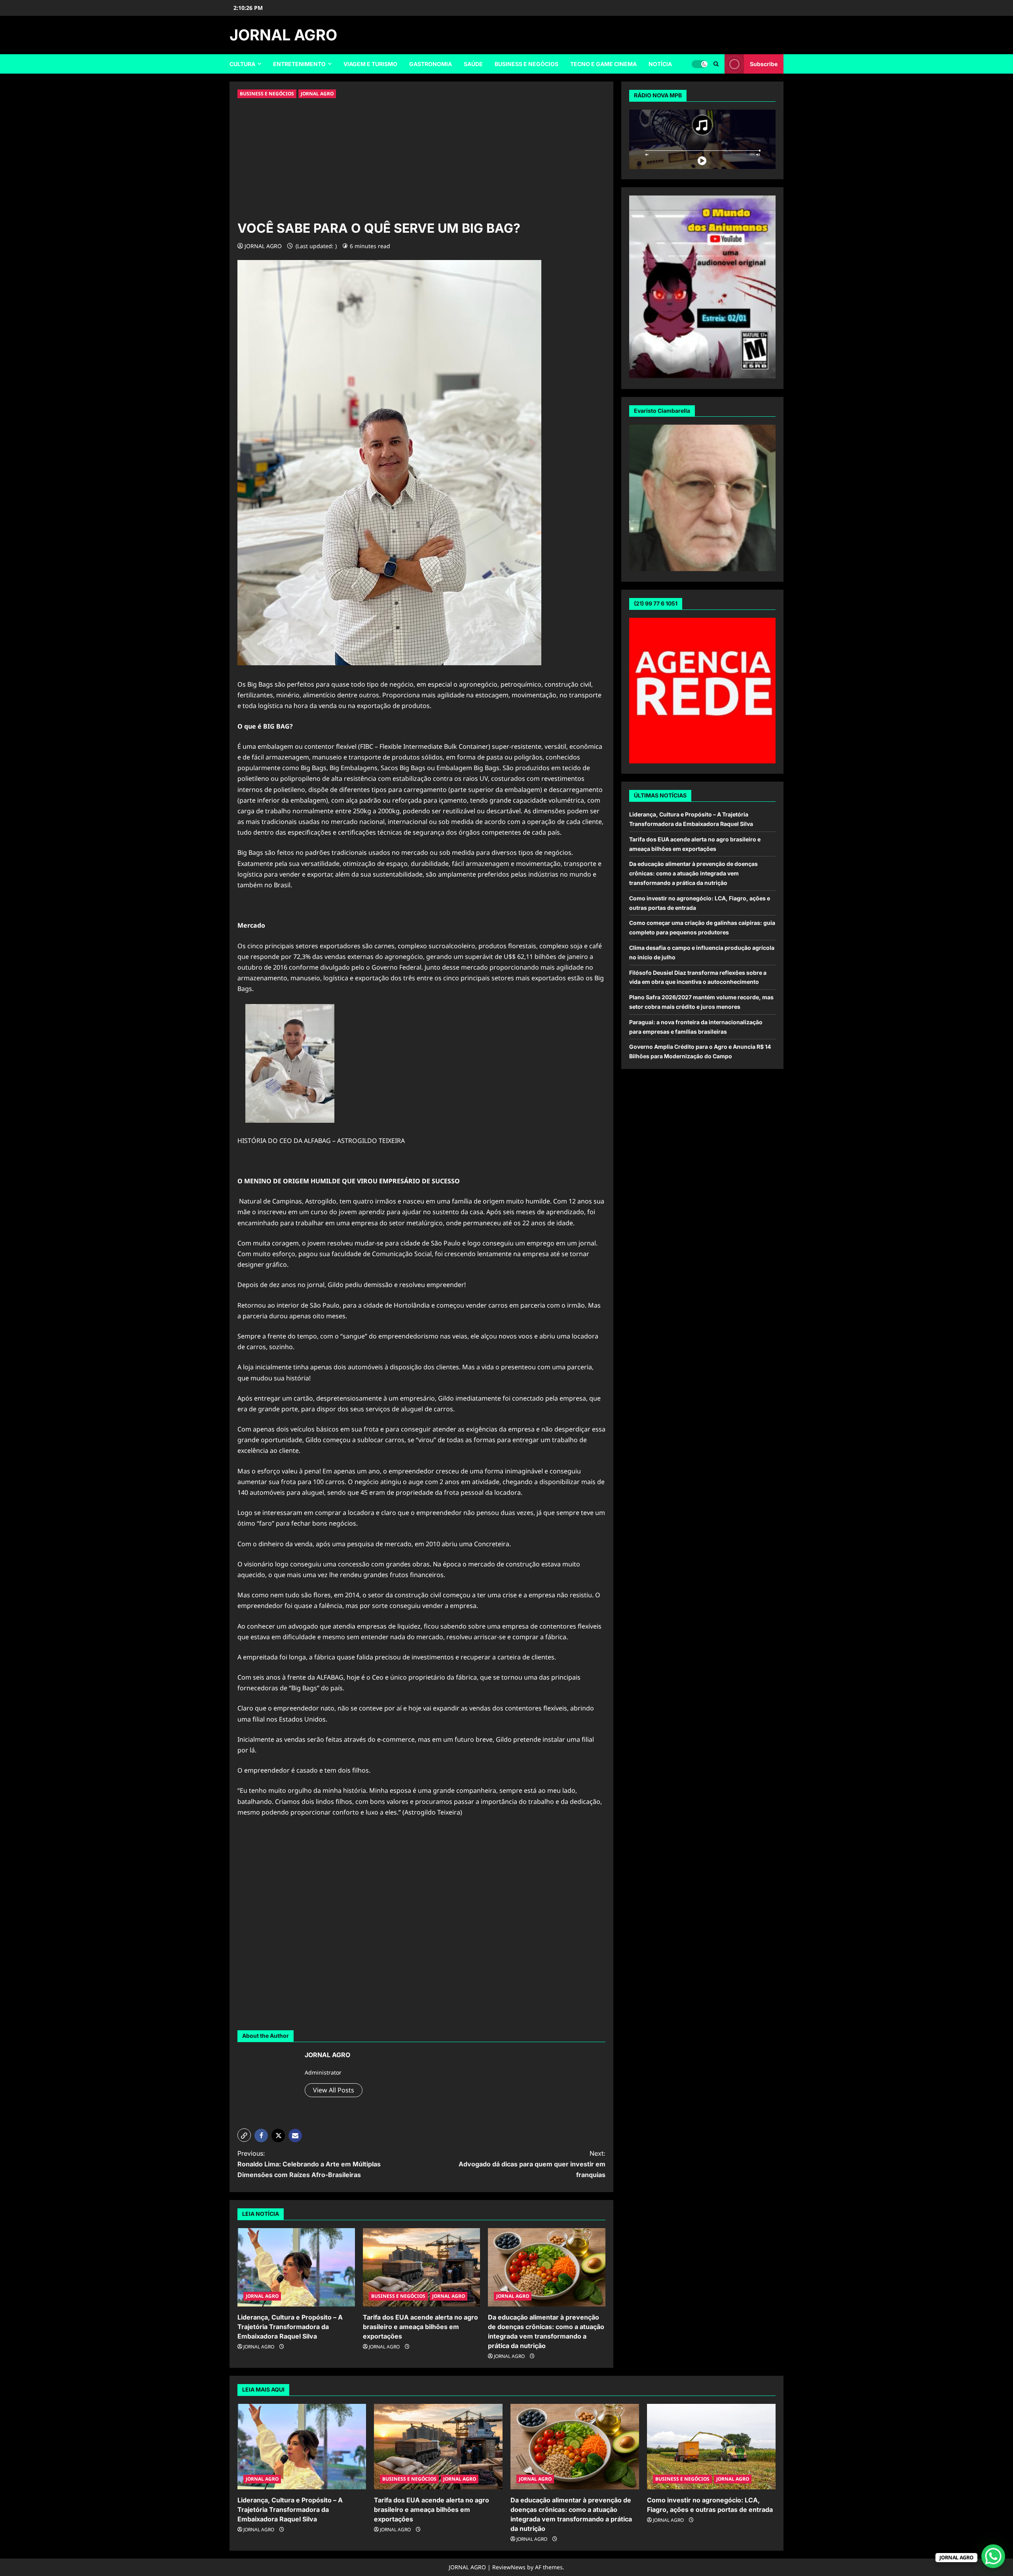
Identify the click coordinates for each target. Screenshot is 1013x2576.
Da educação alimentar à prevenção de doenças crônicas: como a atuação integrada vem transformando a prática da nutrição (693, 874)
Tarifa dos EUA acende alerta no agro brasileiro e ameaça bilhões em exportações (420, 2327)
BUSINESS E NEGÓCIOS (526, 64)
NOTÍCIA (660, 64)
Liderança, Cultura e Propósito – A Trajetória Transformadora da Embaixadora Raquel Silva (290, 2327)
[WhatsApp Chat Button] (993, 2556)
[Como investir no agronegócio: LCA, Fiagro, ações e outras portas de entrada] (711, 2447)
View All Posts (334, 2090)
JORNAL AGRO (283, 35)
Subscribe (764, 64)
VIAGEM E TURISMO (370, 64)
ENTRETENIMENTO (299, 64)
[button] (244, 2135)
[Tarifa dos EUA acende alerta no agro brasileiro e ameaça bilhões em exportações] (422, 2267)
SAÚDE (473, 64)
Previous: (309, 2164)
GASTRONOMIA (431, 64)
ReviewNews (509, 2567)
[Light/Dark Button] (700, 64)
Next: (532, 2164)
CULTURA (242, 64)
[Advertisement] (421, 159)
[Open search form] (716, 64)
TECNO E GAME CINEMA (603, 64)
